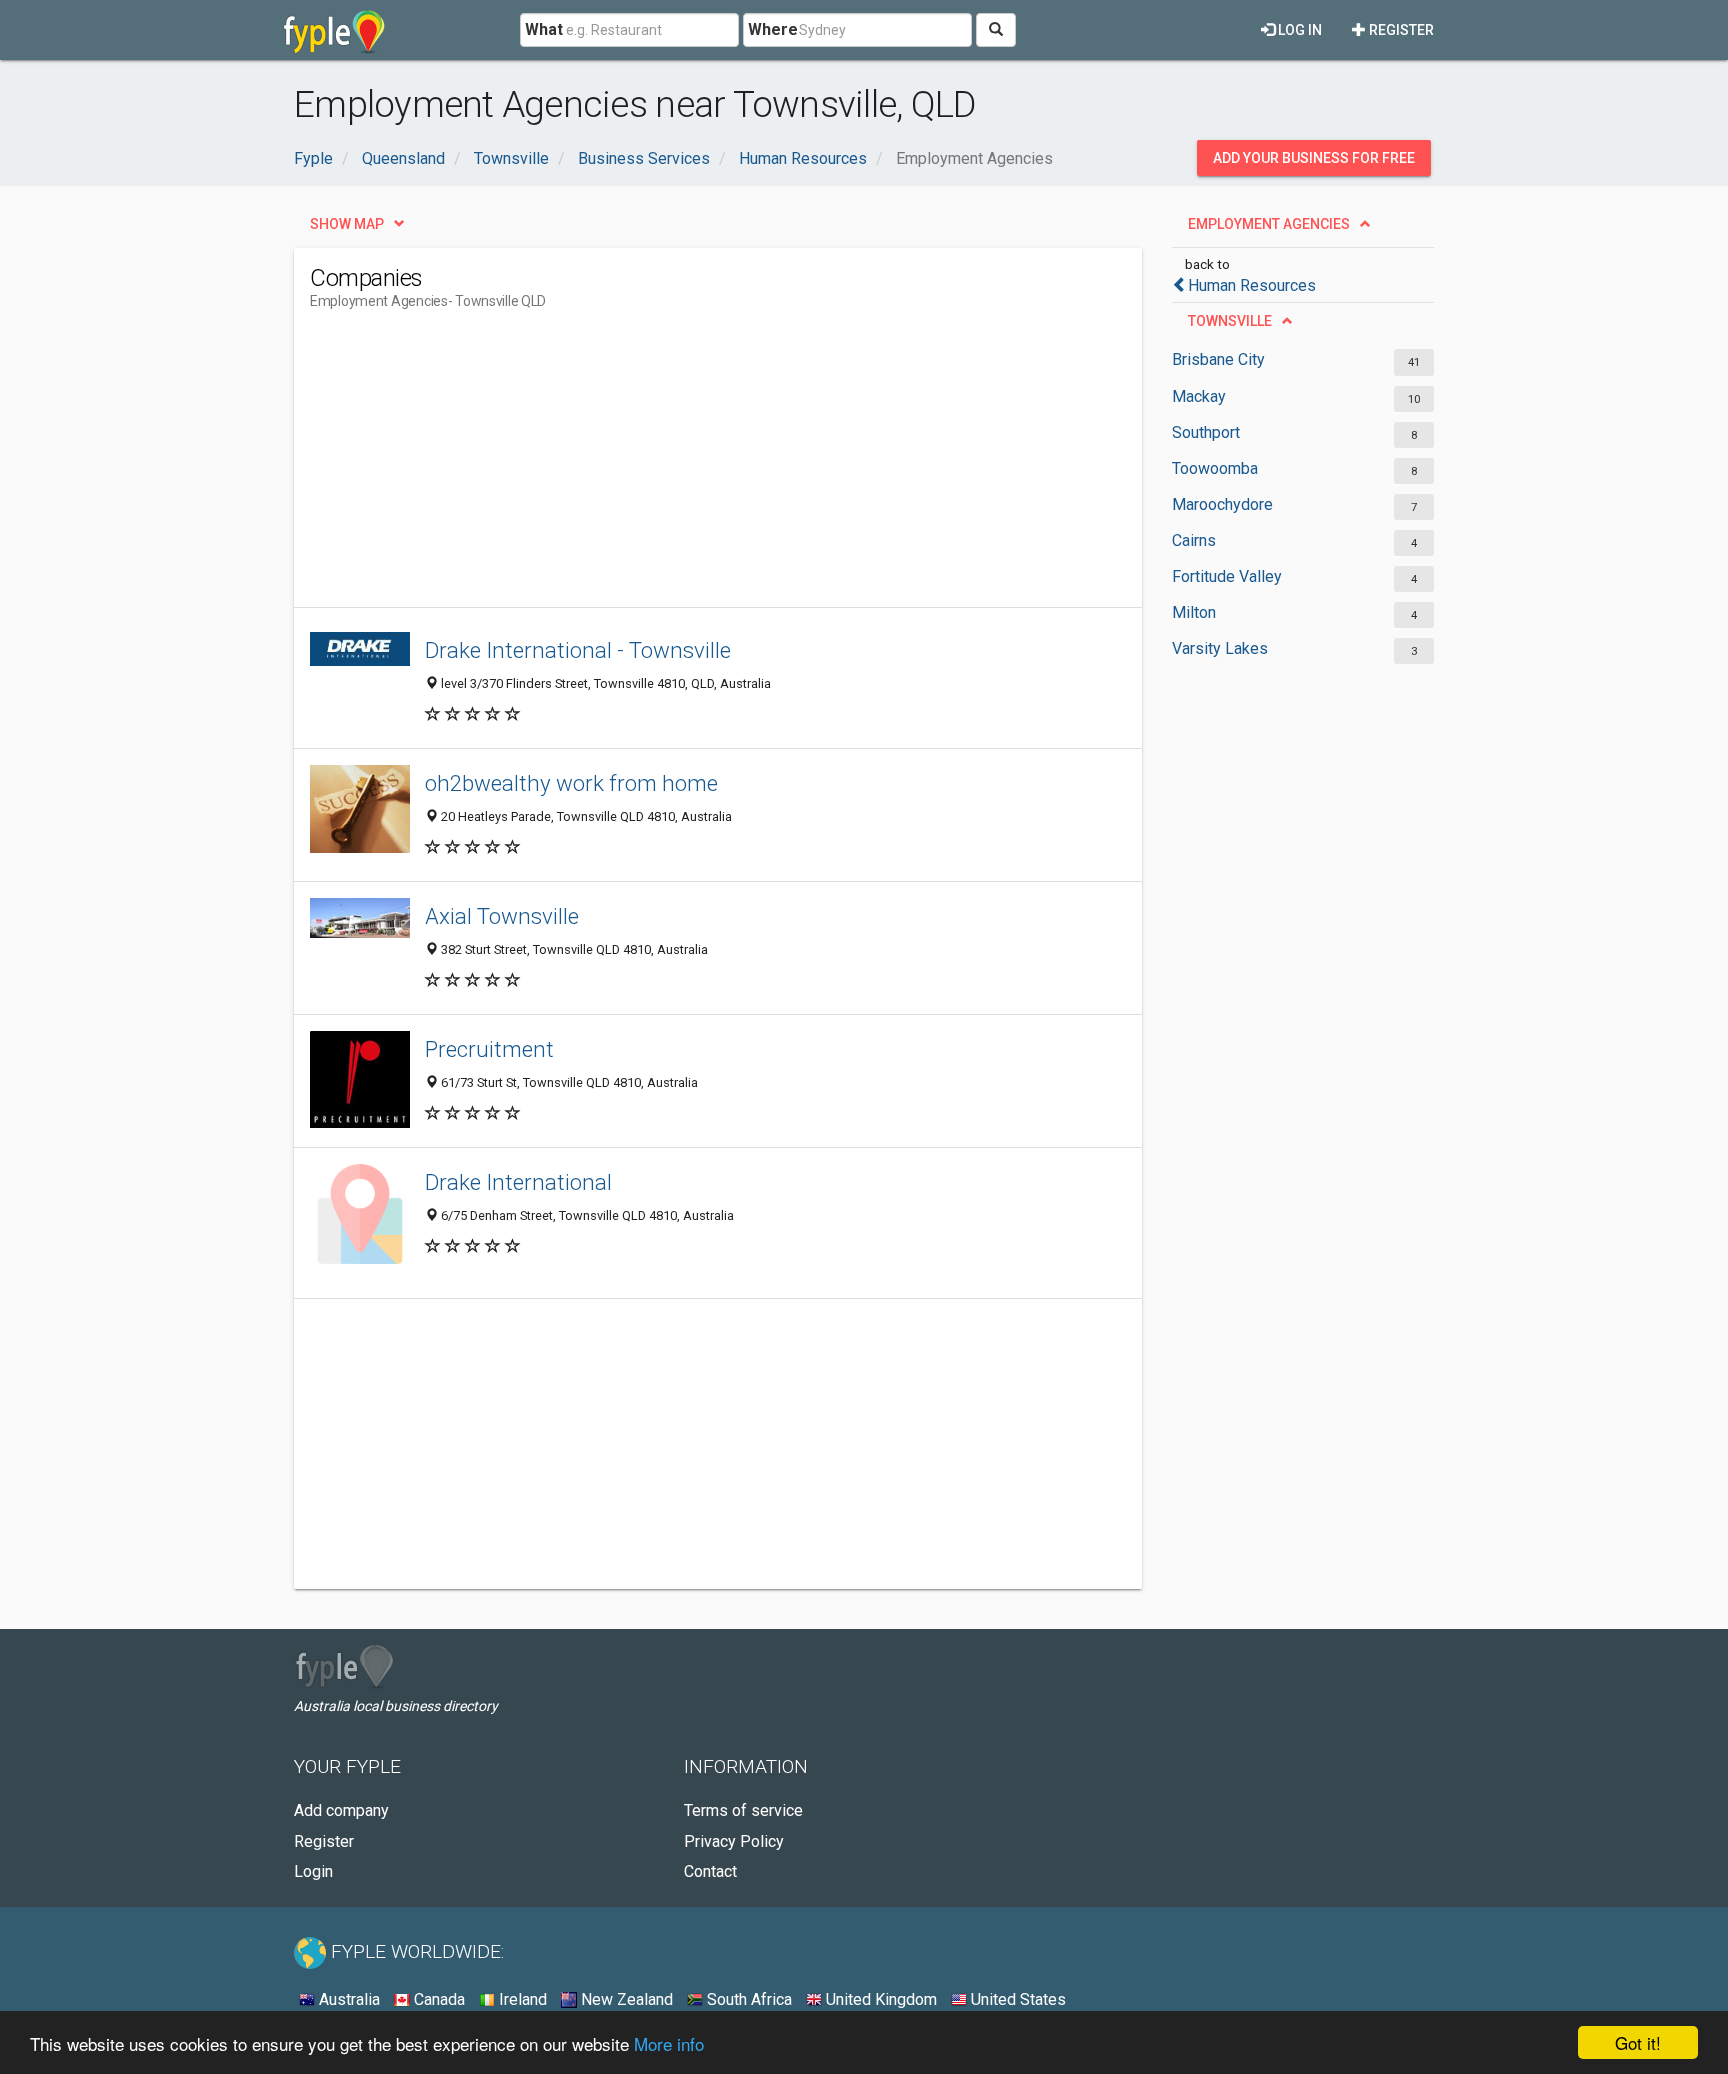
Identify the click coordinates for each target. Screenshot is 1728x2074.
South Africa (747, 1999)
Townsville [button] (1230, 321)
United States (1016, 1999)
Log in (1298, 30)
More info (669, 2043)
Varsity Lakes (1220, 648)
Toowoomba (1215, 468)
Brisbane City (1218, 359)
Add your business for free (1314, 158)
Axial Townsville (502, 916)
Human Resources (1252, 285)
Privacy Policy (734, 1841)
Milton (1194, 612)
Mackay (1199, 396)
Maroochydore (1222, 504)
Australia (347, 1999)
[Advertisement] (674, 467)
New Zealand (625, 1999)
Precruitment (489, 1049)
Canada (437, 1999)
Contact (710, 1871)
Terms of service (743, 1810)
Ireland (521, 1999)
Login (313, 1871)
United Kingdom (879, 1999)
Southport (1206, 432)
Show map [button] (347, 224)
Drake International (518, 1182)
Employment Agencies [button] (1269, 224)
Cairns (1194, 540)
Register (1400, 30)
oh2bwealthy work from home (571, 783)
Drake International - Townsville (578, 650)
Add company (341, 1810)
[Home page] (334, 30)
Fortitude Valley (1227, 576)
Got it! (1638, 2042)
